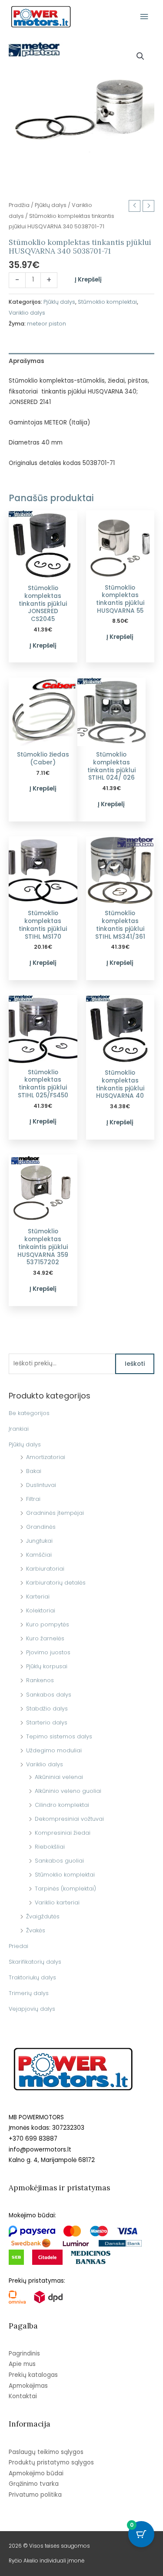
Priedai (18, 1946)
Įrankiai (19, 1429)
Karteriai (38, 1597)
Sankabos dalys (49, 1695)
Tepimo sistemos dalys (59, 1736)
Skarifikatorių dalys (35, 1962)
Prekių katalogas (33, 2375)
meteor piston (47, 324)
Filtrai (33, 1499)
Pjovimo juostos (48, 1652)
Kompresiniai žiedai (63, 1833)
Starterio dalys (47, 1722)
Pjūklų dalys (25, 1444)
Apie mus (22, 2364)
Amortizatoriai (46, 1457)
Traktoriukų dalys (32, 1977)
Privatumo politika (35, 2495)
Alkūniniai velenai (59, 1777)
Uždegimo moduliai (54, 1750)
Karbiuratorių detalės (56, 1583)
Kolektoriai (41, 1610)
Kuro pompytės (48, 1624)
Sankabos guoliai (59, 1861)
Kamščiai (39, 1555)
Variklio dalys (45, 1764)
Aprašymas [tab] (27, 361)
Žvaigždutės (43, 1916)
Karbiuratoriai (45, 1569)
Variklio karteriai (57, 1902)
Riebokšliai (50, 1847)
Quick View (43, 573)
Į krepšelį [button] (43, 646)
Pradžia (19, 205)
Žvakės (36, 1930)
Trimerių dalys (29, 1993)
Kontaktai (23, 2396)
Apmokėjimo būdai (36, 2473)
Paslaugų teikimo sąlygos (46, 2452)
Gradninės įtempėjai (55, 1513)
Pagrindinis (24, 2354)
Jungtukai (39, 1541)
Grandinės (41, 1527)
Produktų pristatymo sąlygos (51, 2462)
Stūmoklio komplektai (65, 1875)
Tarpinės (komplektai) (65, 1889)
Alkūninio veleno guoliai (68, 1791)
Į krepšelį (88, 280)
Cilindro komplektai (62, 1805)
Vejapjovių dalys (32, 2009)
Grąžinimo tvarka (34, 2484)
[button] (140, 56)
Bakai (34, 1471)
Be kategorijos (29, 1413)
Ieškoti (135, 1364)
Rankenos (40, 1680)
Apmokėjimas (28, 2386)
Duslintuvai (41, 1485)
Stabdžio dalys (47, 1709)
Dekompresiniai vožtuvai (69, 1819)
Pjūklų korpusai (47, 1666)
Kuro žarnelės (45, 1638)
